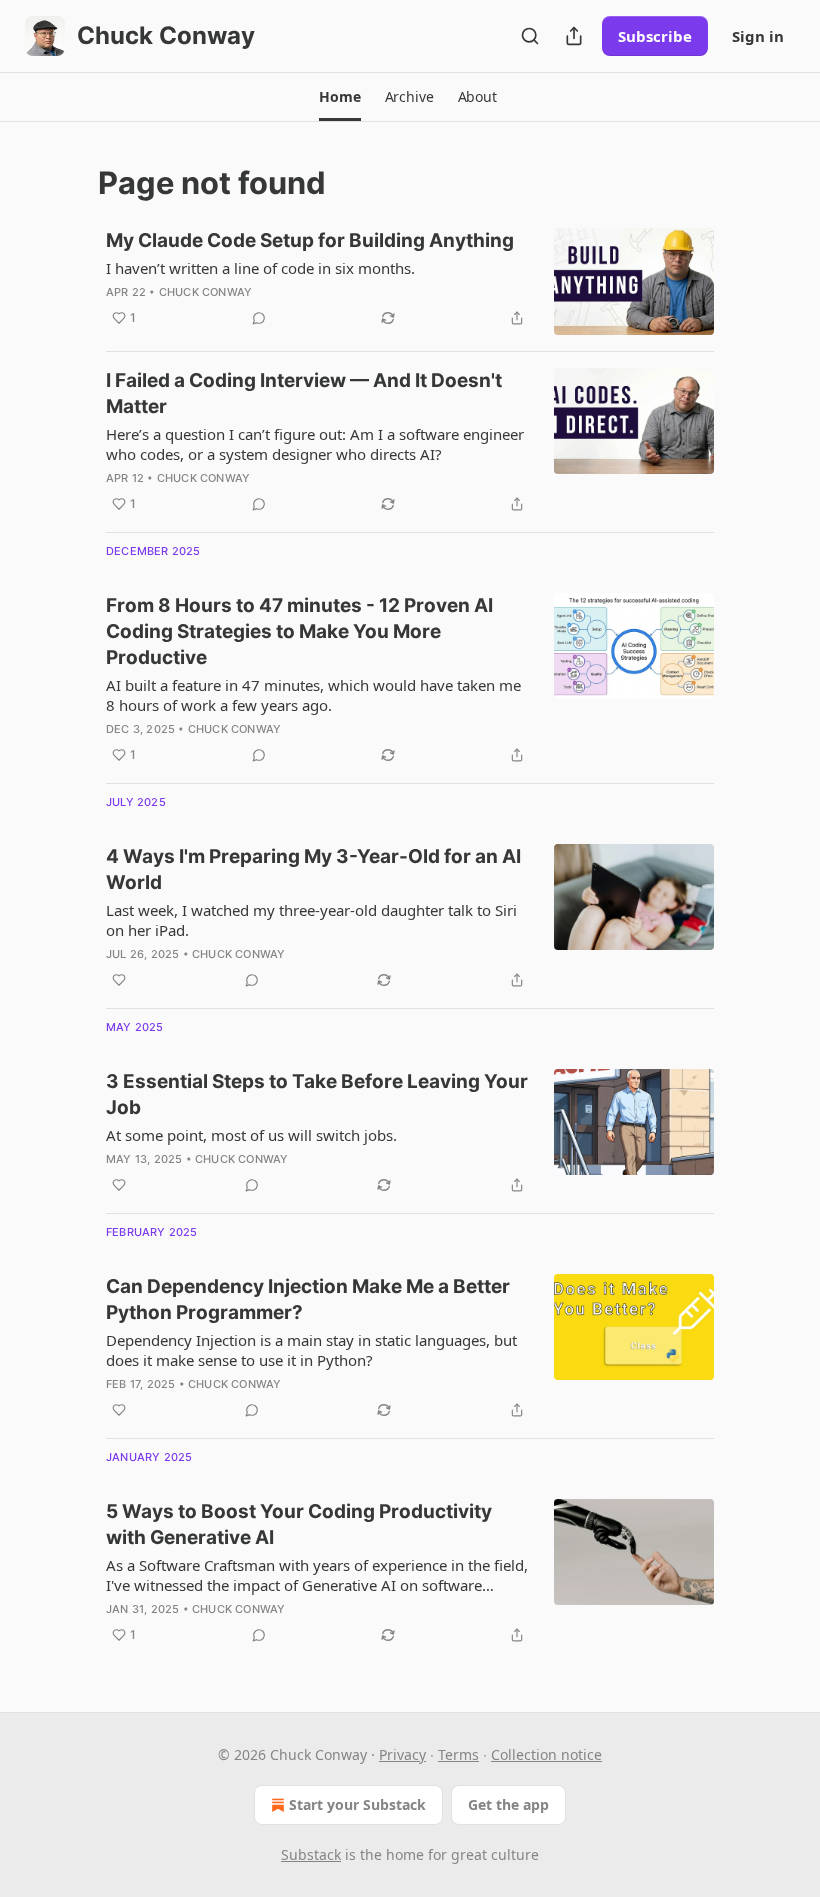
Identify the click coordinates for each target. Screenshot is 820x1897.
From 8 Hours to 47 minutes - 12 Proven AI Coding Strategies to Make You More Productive (299, 631)
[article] (410, 281)
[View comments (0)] (259, 318)
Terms (458, 1754)
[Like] (119, 980)
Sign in (758, 36)
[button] (339, 97)
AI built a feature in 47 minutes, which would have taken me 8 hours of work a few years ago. (313, 695)
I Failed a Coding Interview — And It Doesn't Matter (304, 393)
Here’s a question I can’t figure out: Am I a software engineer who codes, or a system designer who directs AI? (315, 444)
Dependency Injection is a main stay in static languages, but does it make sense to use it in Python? (311, 1350)
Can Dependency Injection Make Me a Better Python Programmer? (308, 1299)
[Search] (530, 36)
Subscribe (655, 36)
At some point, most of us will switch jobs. (251, 1135)
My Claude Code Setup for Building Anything (310, 240)
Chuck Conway (205, 292)
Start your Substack (357, 1804)
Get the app (508, 1804)
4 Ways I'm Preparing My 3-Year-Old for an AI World (313, 869)
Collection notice (546, 1754)
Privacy (402, 1754)
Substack (311, 1854)
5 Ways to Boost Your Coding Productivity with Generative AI (299, 1524)
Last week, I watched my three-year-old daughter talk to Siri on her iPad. (311, 920)
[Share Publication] (574, 36)
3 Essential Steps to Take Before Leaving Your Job (317, 1094)
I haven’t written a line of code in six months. (260, 268)
